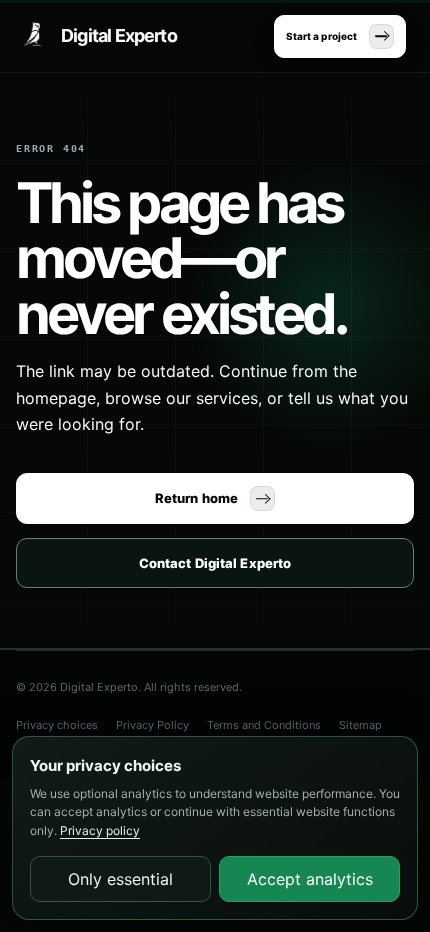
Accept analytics (310, 879)
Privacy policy (100, 830)
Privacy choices (57, 725)
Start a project (321, 36)
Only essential (120, 879)
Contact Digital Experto (215, 563)
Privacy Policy (152, 725)
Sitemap (360, 725)
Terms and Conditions (264, 725)
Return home (196, 498)
